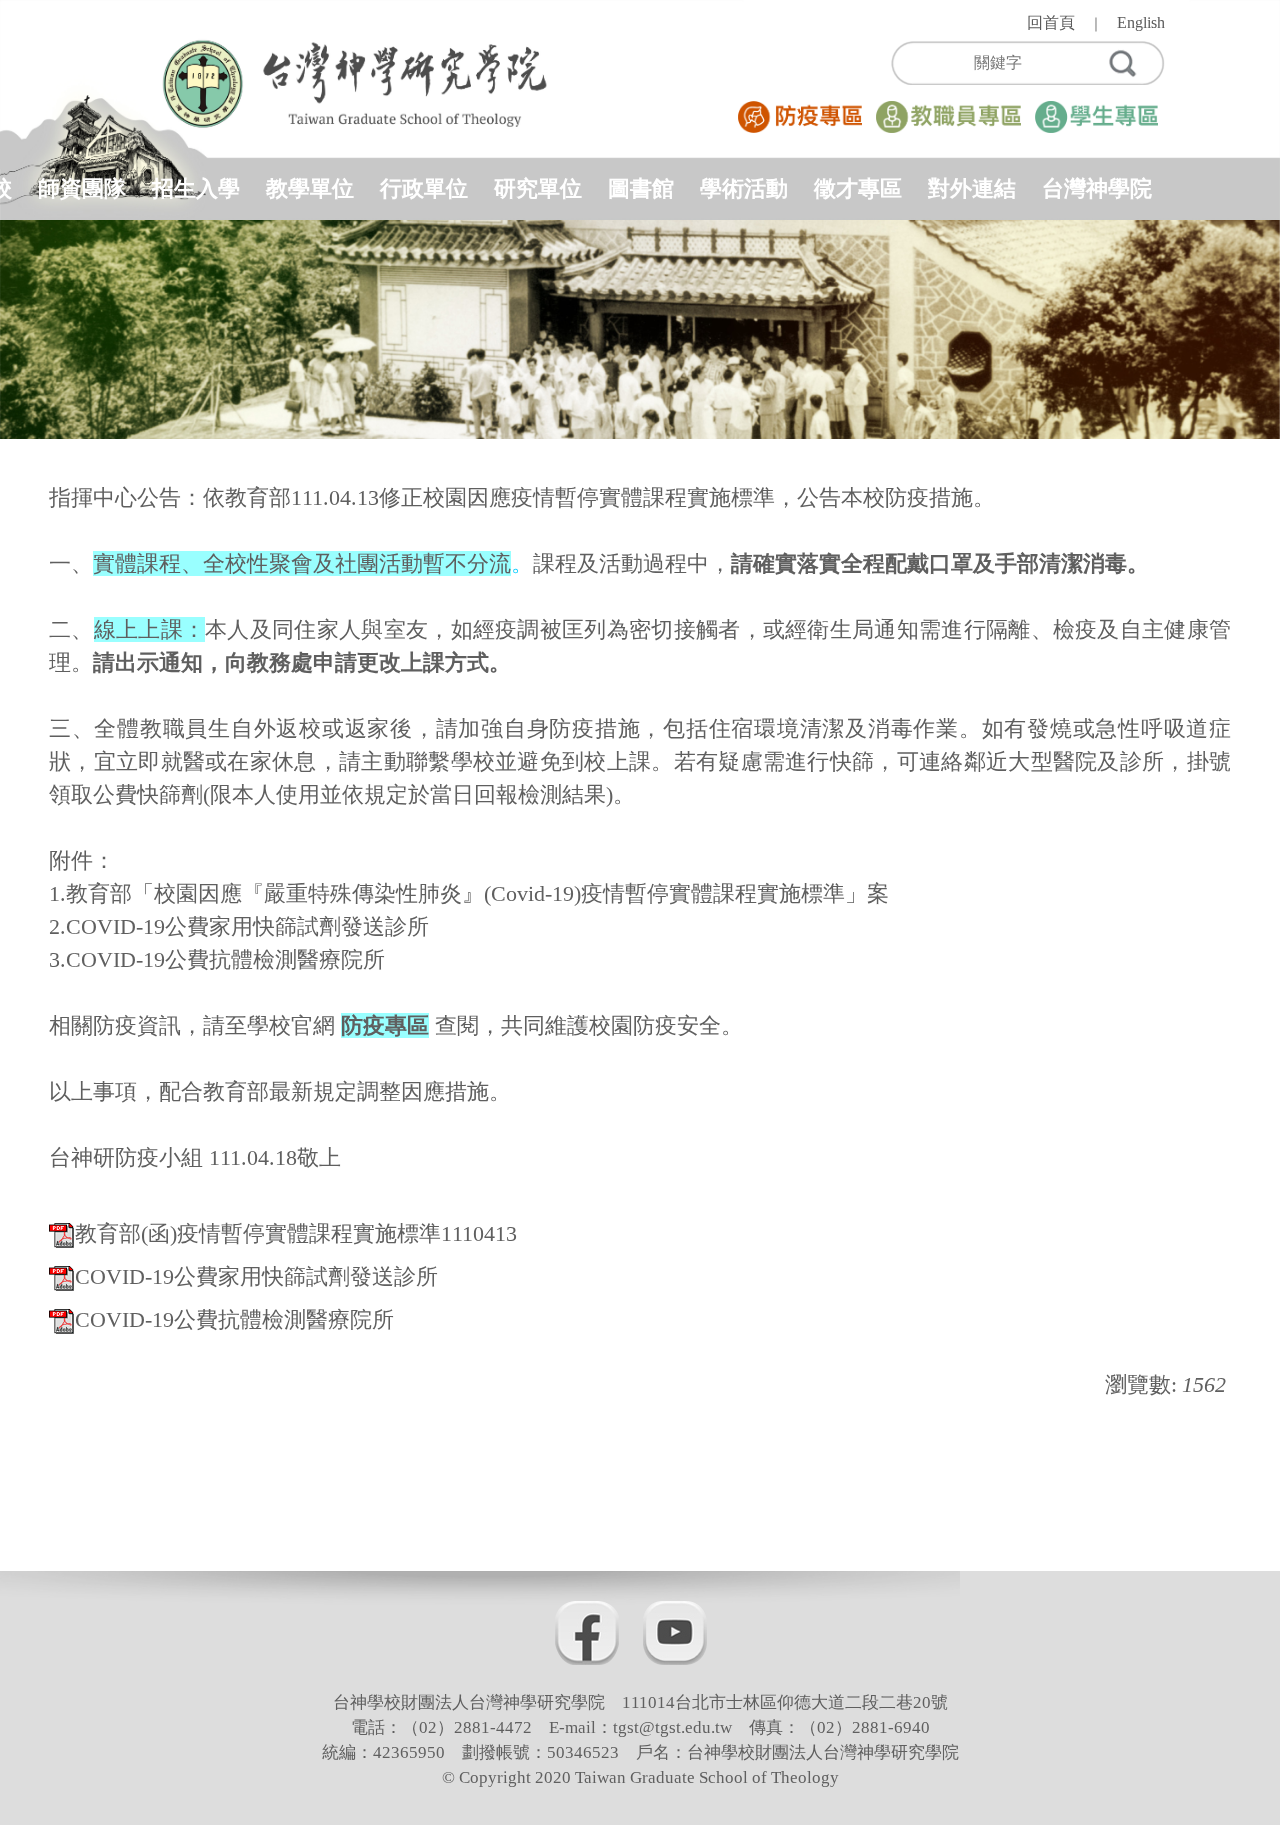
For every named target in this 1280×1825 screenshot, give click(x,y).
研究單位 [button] (538, 188)
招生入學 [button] (196, 188)
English (1141, 22)
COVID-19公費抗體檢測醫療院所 (234, 1319)
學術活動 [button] (744, 188)
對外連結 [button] (972, 188)
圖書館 (641, 188)
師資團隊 (82, 188)
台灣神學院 (1097, 188)
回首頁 (1051, 22)
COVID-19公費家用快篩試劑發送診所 (256, 1276)
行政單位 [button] (424, 188)
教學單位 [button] (310, 188)
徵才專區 (858, 188)
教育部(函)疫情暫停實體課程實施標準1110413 (296, 1233)
